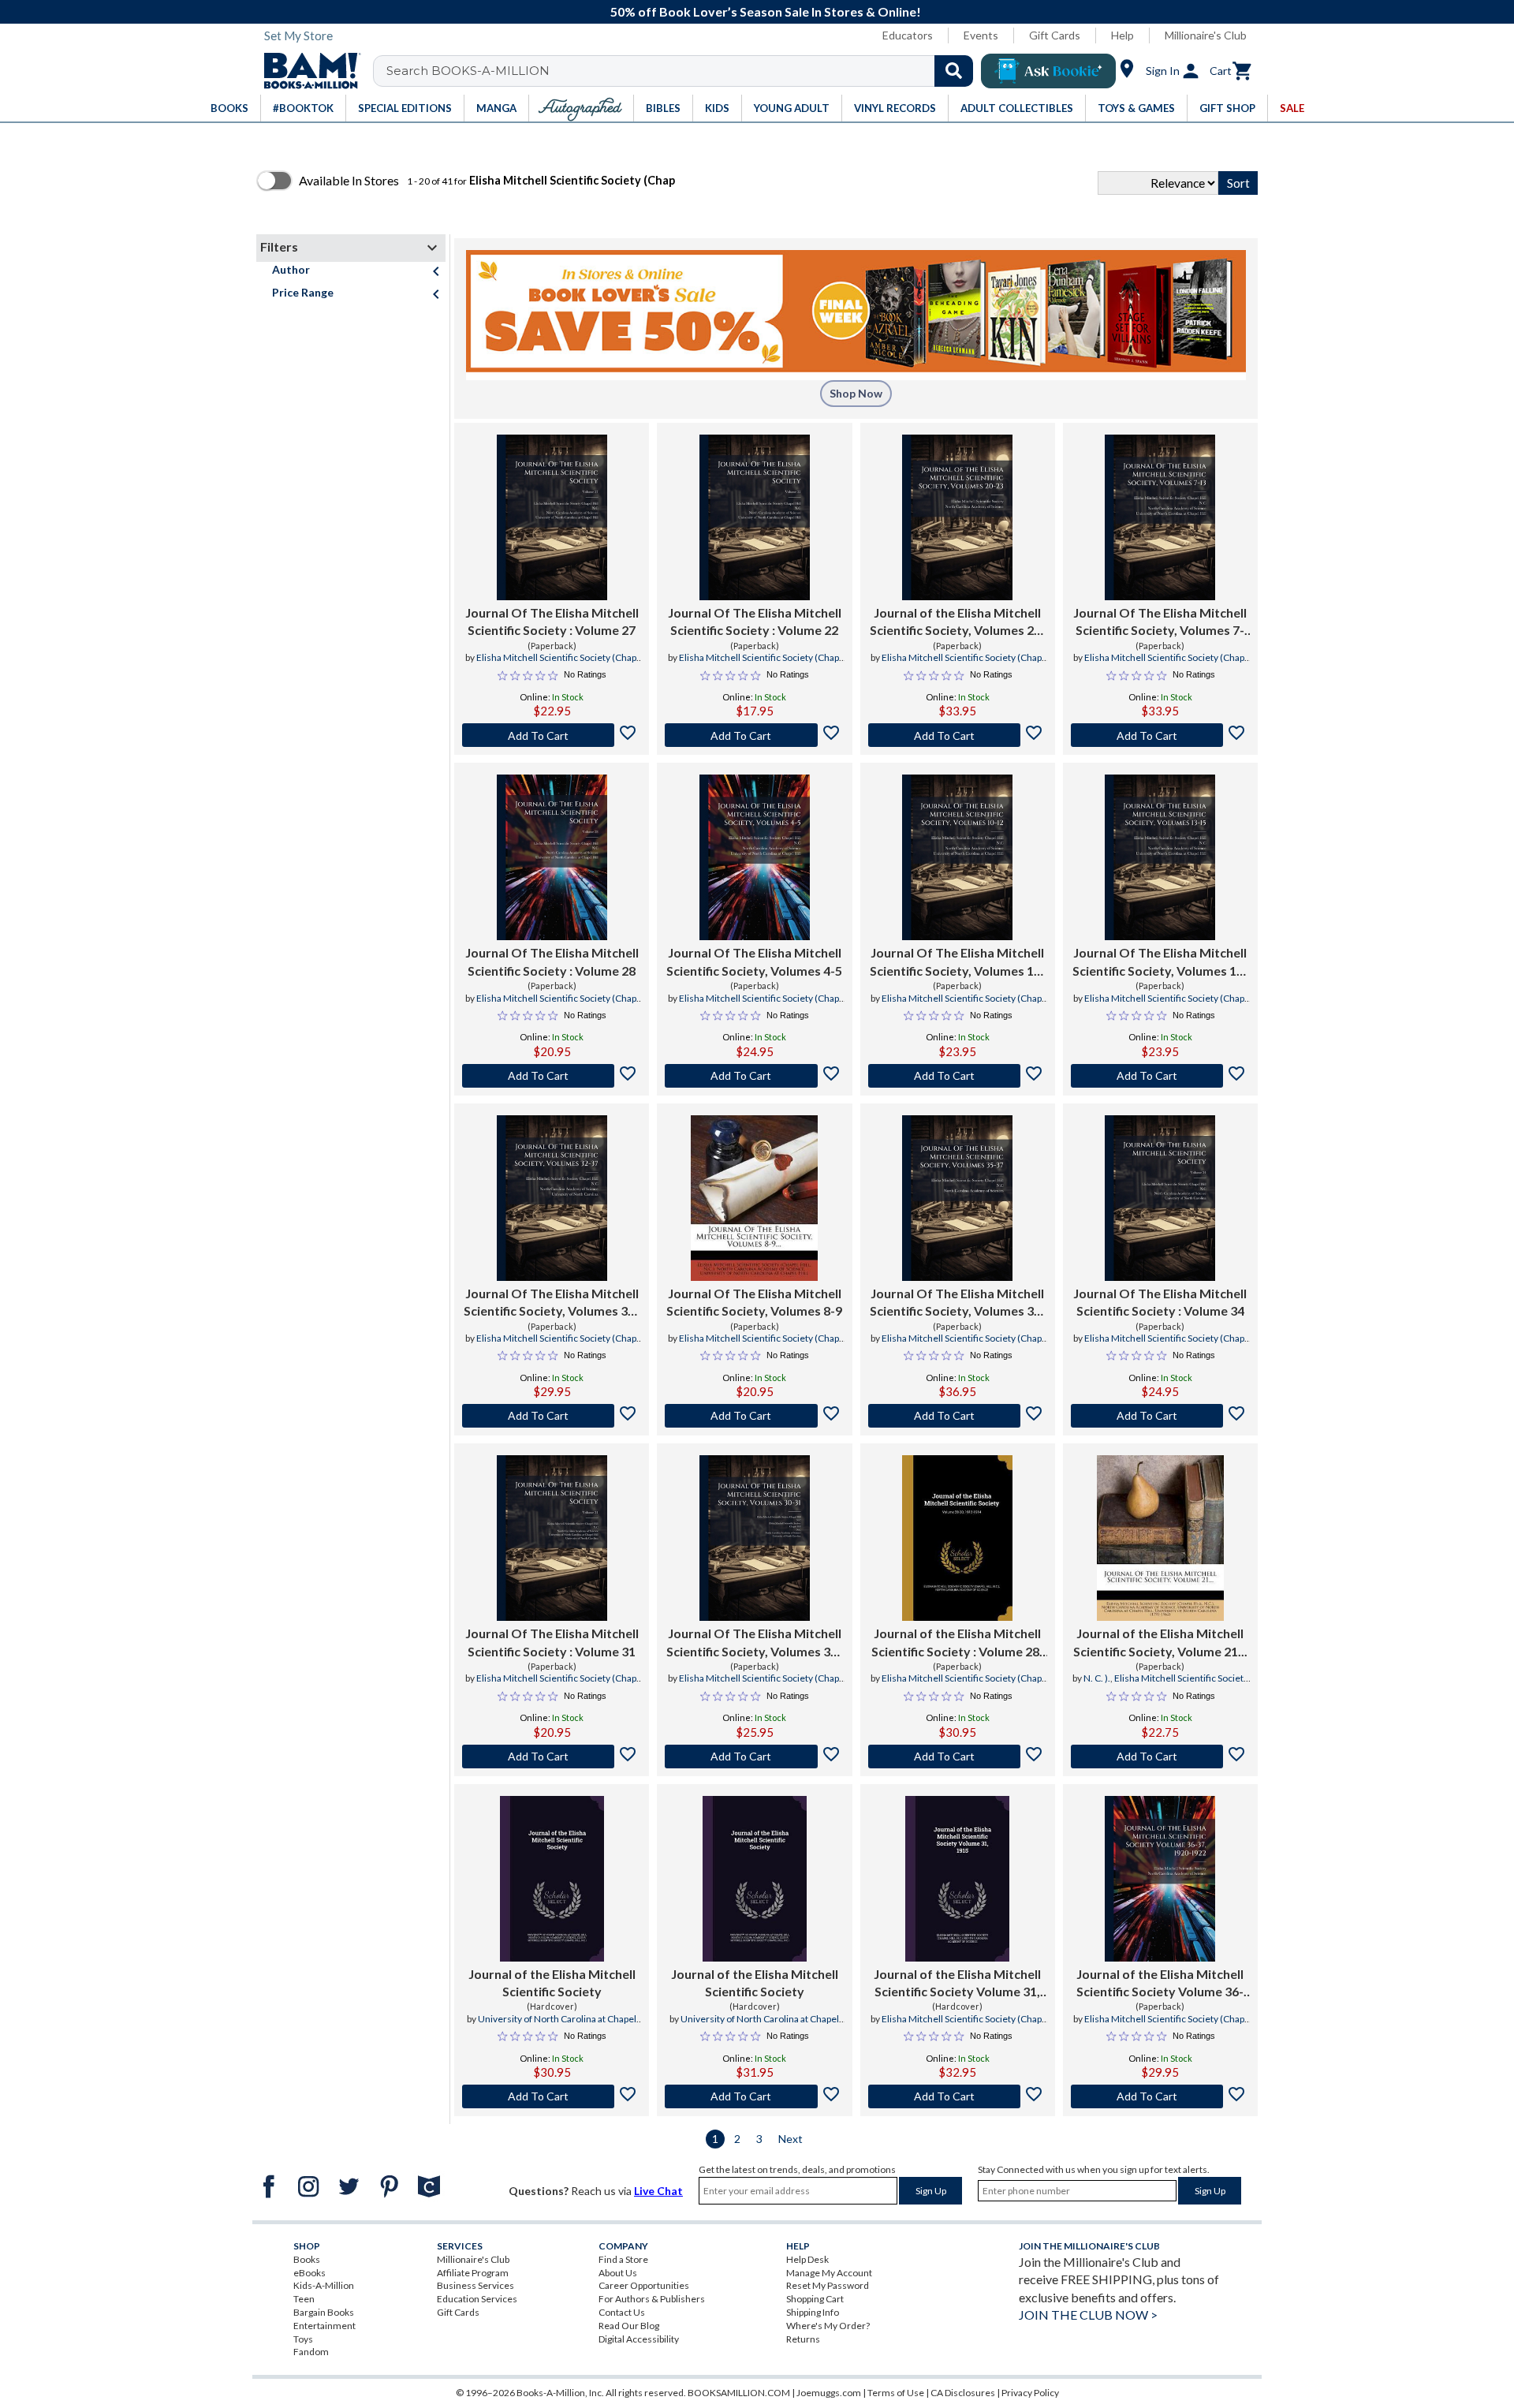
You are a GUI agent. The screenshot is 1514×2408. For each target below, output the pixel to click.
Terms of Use (896, 2393)
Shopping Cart (815, 2299)
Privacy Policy (1030, 2393)
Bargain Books (324, 2312)
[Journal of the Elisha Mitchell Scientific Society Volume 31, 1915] (957, 1879)
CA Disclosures (963, 2393)
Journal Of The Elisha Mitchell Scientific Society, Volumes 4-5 (754, 961)
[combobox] (683, 71)
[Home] (307, 71)
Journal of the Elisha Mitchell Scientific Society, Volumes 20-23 (958, 622)
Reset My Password (828, 2285)
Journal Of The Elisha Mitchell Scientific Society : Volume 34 (1160, 1302)
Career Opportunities (644, 2285)
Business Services (475, 2285)
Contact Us (622, 2312)
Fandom (311, 2352)
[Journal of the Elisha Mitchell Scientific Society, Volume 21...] (1160, 1538)
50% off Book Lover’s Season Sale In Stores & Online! (766, 11)
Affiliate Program (473, 2273)
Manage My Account (829, 2273)
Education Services (477, 2299)
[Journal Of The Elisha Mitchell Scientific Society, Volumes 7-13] (1160, 517)
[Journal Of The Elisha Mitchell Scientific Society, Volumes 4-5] (755, 857)
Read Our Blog (629, 2326)
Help (1122, 35)
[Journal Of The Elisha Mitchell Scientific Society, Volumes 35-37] (957, 1198)
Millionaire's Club (1206, 35)
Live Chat (658, 2191)
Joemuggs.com (829, 2393)
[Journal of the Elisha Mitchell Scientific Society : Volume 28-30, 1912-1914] (957, 1538)
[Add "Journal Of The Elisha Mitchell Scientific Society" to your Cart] (552, 735)
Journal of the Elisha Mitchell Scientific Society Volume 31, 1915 (957, 1984)
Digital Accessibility (639, 2339)
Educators (908, 35)
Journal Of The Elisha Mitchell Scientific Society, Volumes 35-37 (958, 1303)
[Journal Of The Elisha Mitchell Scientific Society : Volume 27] (552, 517)
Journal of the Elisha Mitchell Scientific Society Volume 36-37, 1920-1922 (1160, 1984)
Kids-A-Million (324, 2285)
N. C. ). (1097, 1678)
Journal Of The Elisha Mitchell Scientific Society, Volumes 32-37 (552, 1303)
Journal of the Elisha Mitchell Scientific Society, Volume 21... (1160, 1642)
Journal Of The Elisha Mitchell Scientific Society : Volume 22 (755, 621)
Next (791, 2139)
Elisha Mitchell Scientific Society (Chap (556, 657)
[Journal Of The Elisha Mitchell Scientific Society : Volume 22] (755, 517)
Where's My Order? (828, 2326)
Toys (303, 2339)
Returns (803, 2339)
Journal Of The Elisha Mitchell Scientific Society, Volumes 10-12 (958, 962)
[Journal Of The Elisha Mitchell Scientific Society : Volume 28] (552, 857)
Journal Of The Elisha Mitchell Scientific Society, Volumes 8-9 (754, 1302)
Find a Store (623, 2259)
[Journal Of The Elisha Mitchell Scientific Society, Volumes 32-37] (552, 1198)
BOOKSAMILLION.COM (739, 2393)
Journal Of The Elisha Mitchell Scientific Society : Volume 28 (552, 961)
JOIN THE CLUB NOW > (1088, 2315)
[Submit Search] (954, 71)
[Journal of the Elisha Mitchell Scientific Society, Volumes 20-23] (957, 517)
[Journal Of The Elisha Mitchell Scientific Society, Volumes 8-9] (754, 1198)
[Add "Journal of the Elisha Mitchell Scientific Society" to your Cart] (958, 1757)
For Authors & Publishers (652, 2299)
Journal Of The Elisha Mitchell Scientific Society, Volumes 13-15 (1160, 962)
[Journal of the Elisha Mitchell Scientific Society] (552, 1879)
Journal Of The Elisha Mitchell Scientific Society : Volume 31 (552, 1642)
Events (981, 35)
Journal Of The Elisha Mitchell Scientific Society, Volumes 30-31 (754, 1643)
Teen (304, 2299)
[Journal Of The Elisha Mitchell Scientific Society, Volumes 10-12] (957, 857)
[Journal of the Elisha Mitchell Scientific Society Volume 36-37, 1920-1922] (1160, 1879)
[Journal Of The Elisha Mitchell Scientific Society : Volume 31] (552, 1538)
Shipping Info (813, 2312)
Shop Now (856, 393)
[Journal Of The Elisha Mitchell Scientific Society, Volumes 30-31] (755, 1538)
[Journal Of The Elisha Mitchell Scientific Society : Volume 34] (1160, 1198)
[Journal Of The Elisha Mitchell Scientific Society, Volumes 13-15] (1160, 857)
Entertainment (324, 2326)
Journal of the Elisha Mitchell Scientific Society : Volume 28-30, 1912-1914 (958, 1643)
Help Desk (807, 2259)
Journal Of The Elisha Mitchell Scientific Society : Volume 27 (552, 621)
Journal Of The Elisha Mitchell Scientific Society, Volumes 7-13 (1160, 622)
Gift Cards (1055, 35)
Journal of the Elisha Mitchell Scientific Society (552, 1982)
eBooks (310, 2273)
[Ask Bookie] (1048, 71)
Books (307, 2259)
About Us (618, 2273)
